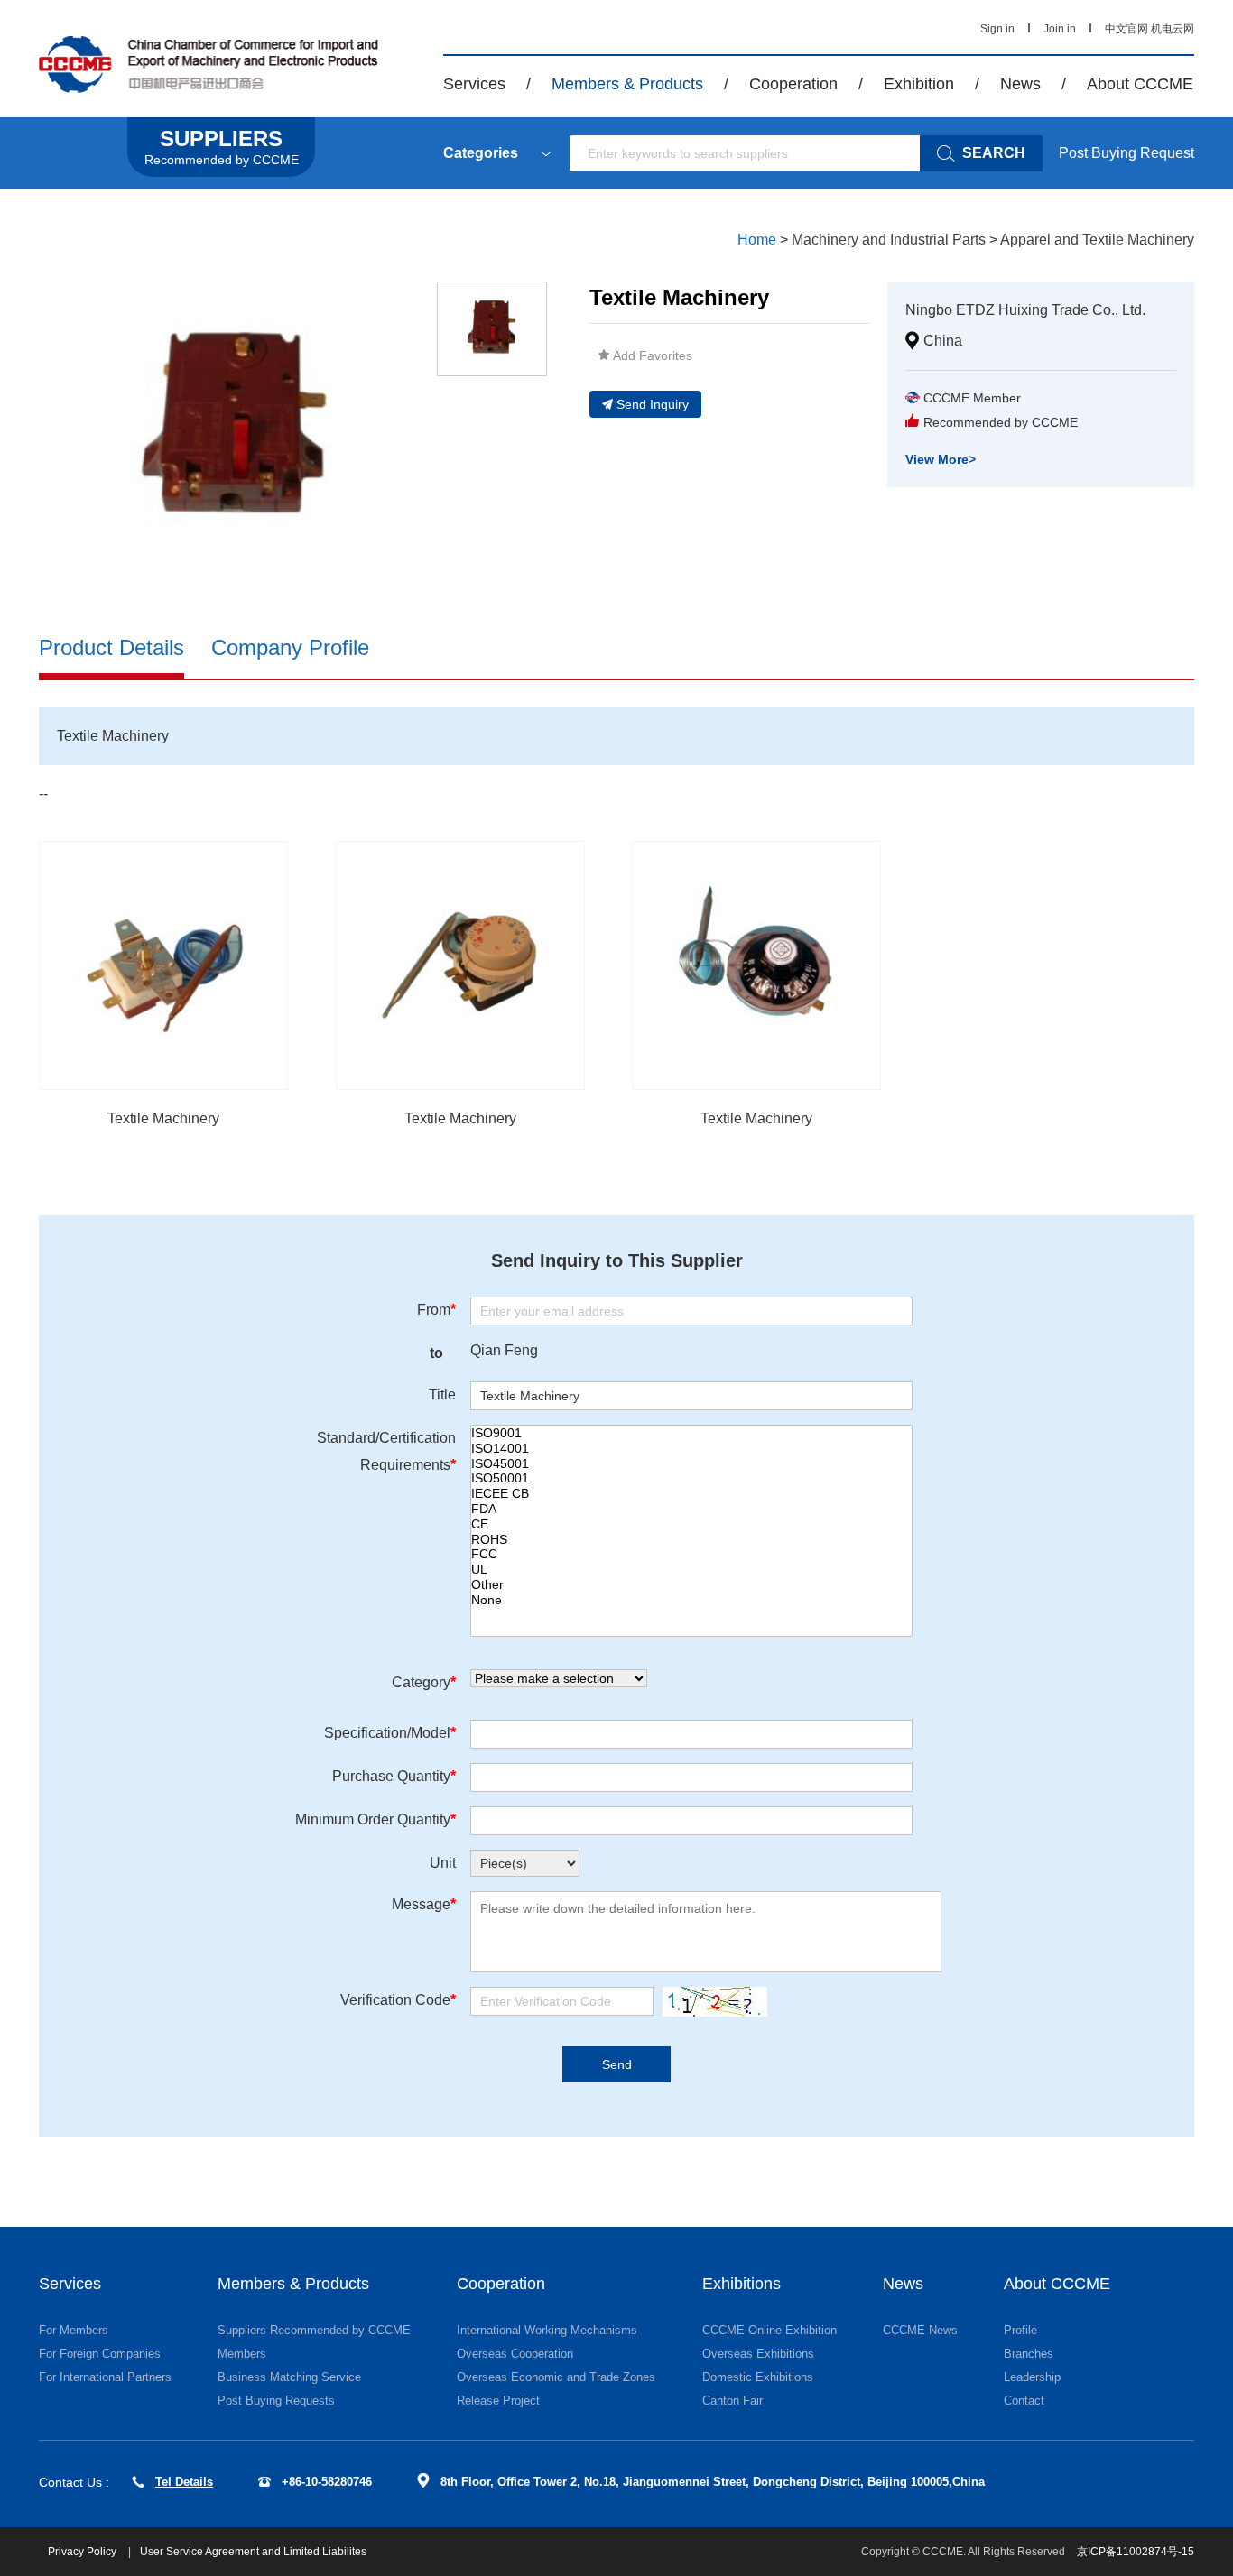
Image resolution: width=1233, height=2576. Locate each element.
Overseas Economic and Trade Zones (556, 2377)
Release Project (498, 2401)
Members (242, 2354)
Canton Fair (732, 2401)
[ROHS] (691, 1540)
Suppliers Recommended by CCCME (314, 2330)
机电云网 (1173, 29)
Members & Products (627, 84)
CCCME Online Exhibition (769, 2330)
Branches (1029, 2354)
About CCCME (1140, 84)
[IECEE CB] (691, 1494)
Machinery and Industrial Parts (889, 240)
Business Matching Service (289, 2377)
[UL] (691, 1570)
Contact (1024, 2401)
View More (941, 459)
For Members (74, 2330)
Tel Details (184, 2482)
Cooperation (793, 84)
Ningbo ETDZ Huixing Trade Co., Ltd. (1025, 310)
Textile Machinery (163, 1118)
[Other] (691, 1585)
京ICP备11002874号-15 (1136, 2552)
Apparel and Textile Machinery (1097, 240)
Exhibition (919, 84)
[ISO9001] (691, 1433)
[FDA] (691, 1509)
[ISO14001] (691, 1449)
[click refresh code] (710, 2002)
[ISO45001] (691, 1464)
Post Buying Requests (276, 2401)
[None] (691, 1600)
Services (474, 84)
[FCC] (691, 1554)
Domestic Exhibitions (758, 2377)
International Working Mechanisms (547, 2330)
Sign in (997, 29)
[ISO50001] (691, 1478)
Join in (1060, 29)
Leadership (1032, 2377)
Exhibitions (742, 2284)
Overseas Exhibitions (758, 2354)
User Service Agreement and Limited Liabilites (253, 2552)
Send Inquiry (653, 404)
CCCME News (920, 2330)
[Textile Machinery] (163, 965)
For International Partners (105, 2377)
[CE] (691, 1524)
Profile (1020, 2330)
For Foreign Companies (100, 2354)
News (1020, 84)
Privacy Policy (83, 2552)
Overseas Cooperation (515, 2354)
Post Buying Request (1126, 153)
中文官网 (1126, 29)
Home (757, 240)
